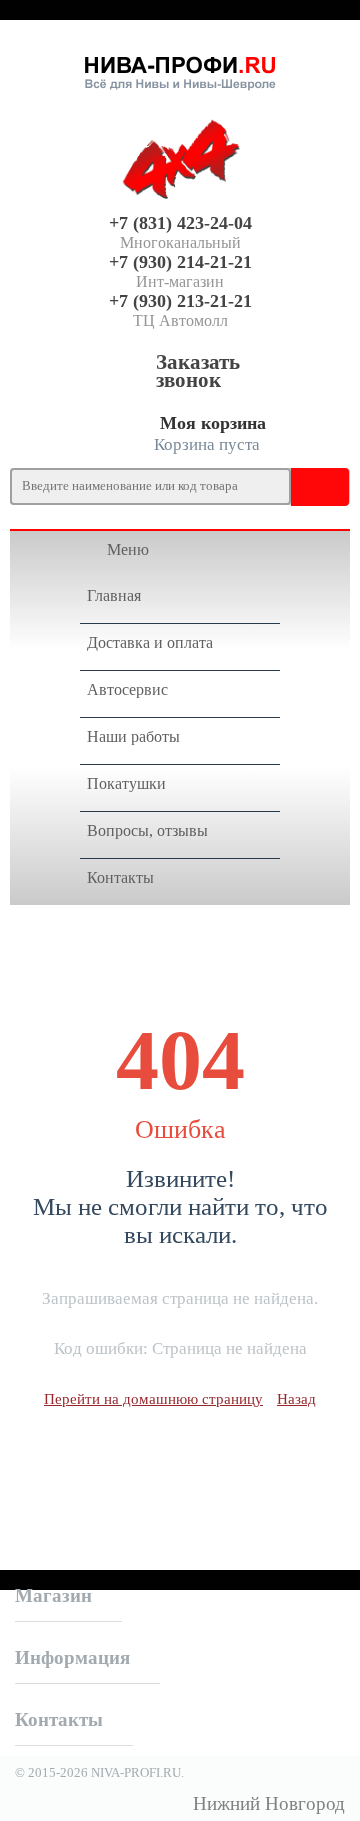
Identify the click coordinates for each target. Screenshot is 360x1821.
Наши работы (133, 736)
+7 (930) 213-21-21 (180, 301)
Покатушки (126, 783)
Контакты (120, 877)
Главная (114, 595)
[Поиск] (310, 486)
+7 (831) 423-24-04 (180, 223)
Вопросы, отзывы (147, 830)
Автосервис (127, 689)
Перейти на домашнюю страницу (153, 1399)
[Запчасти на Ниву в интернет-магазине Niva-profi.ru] (180, 69)
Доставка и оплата (150, 642)
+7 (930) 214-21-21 (180, 262)
